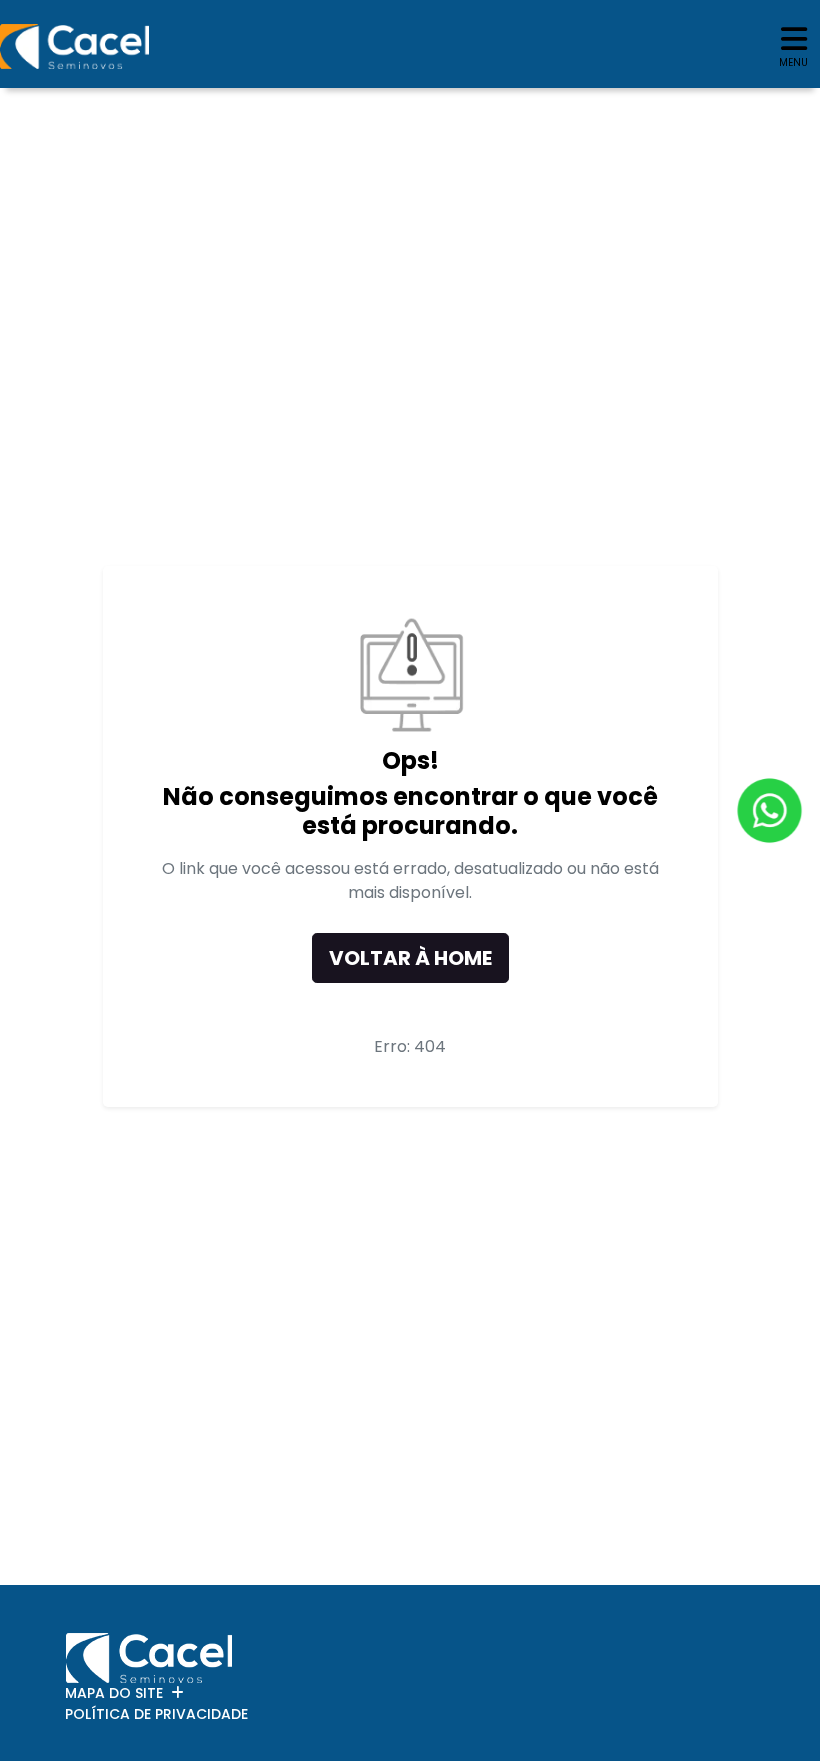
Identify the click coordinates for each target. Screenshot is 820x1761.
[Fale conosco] (769, 810)
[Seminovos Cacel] (74, 46)
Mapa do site (114, 1693)
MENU (793, 62)
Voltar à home (410, 958)
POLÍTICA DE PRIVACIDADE (156, 1714)
